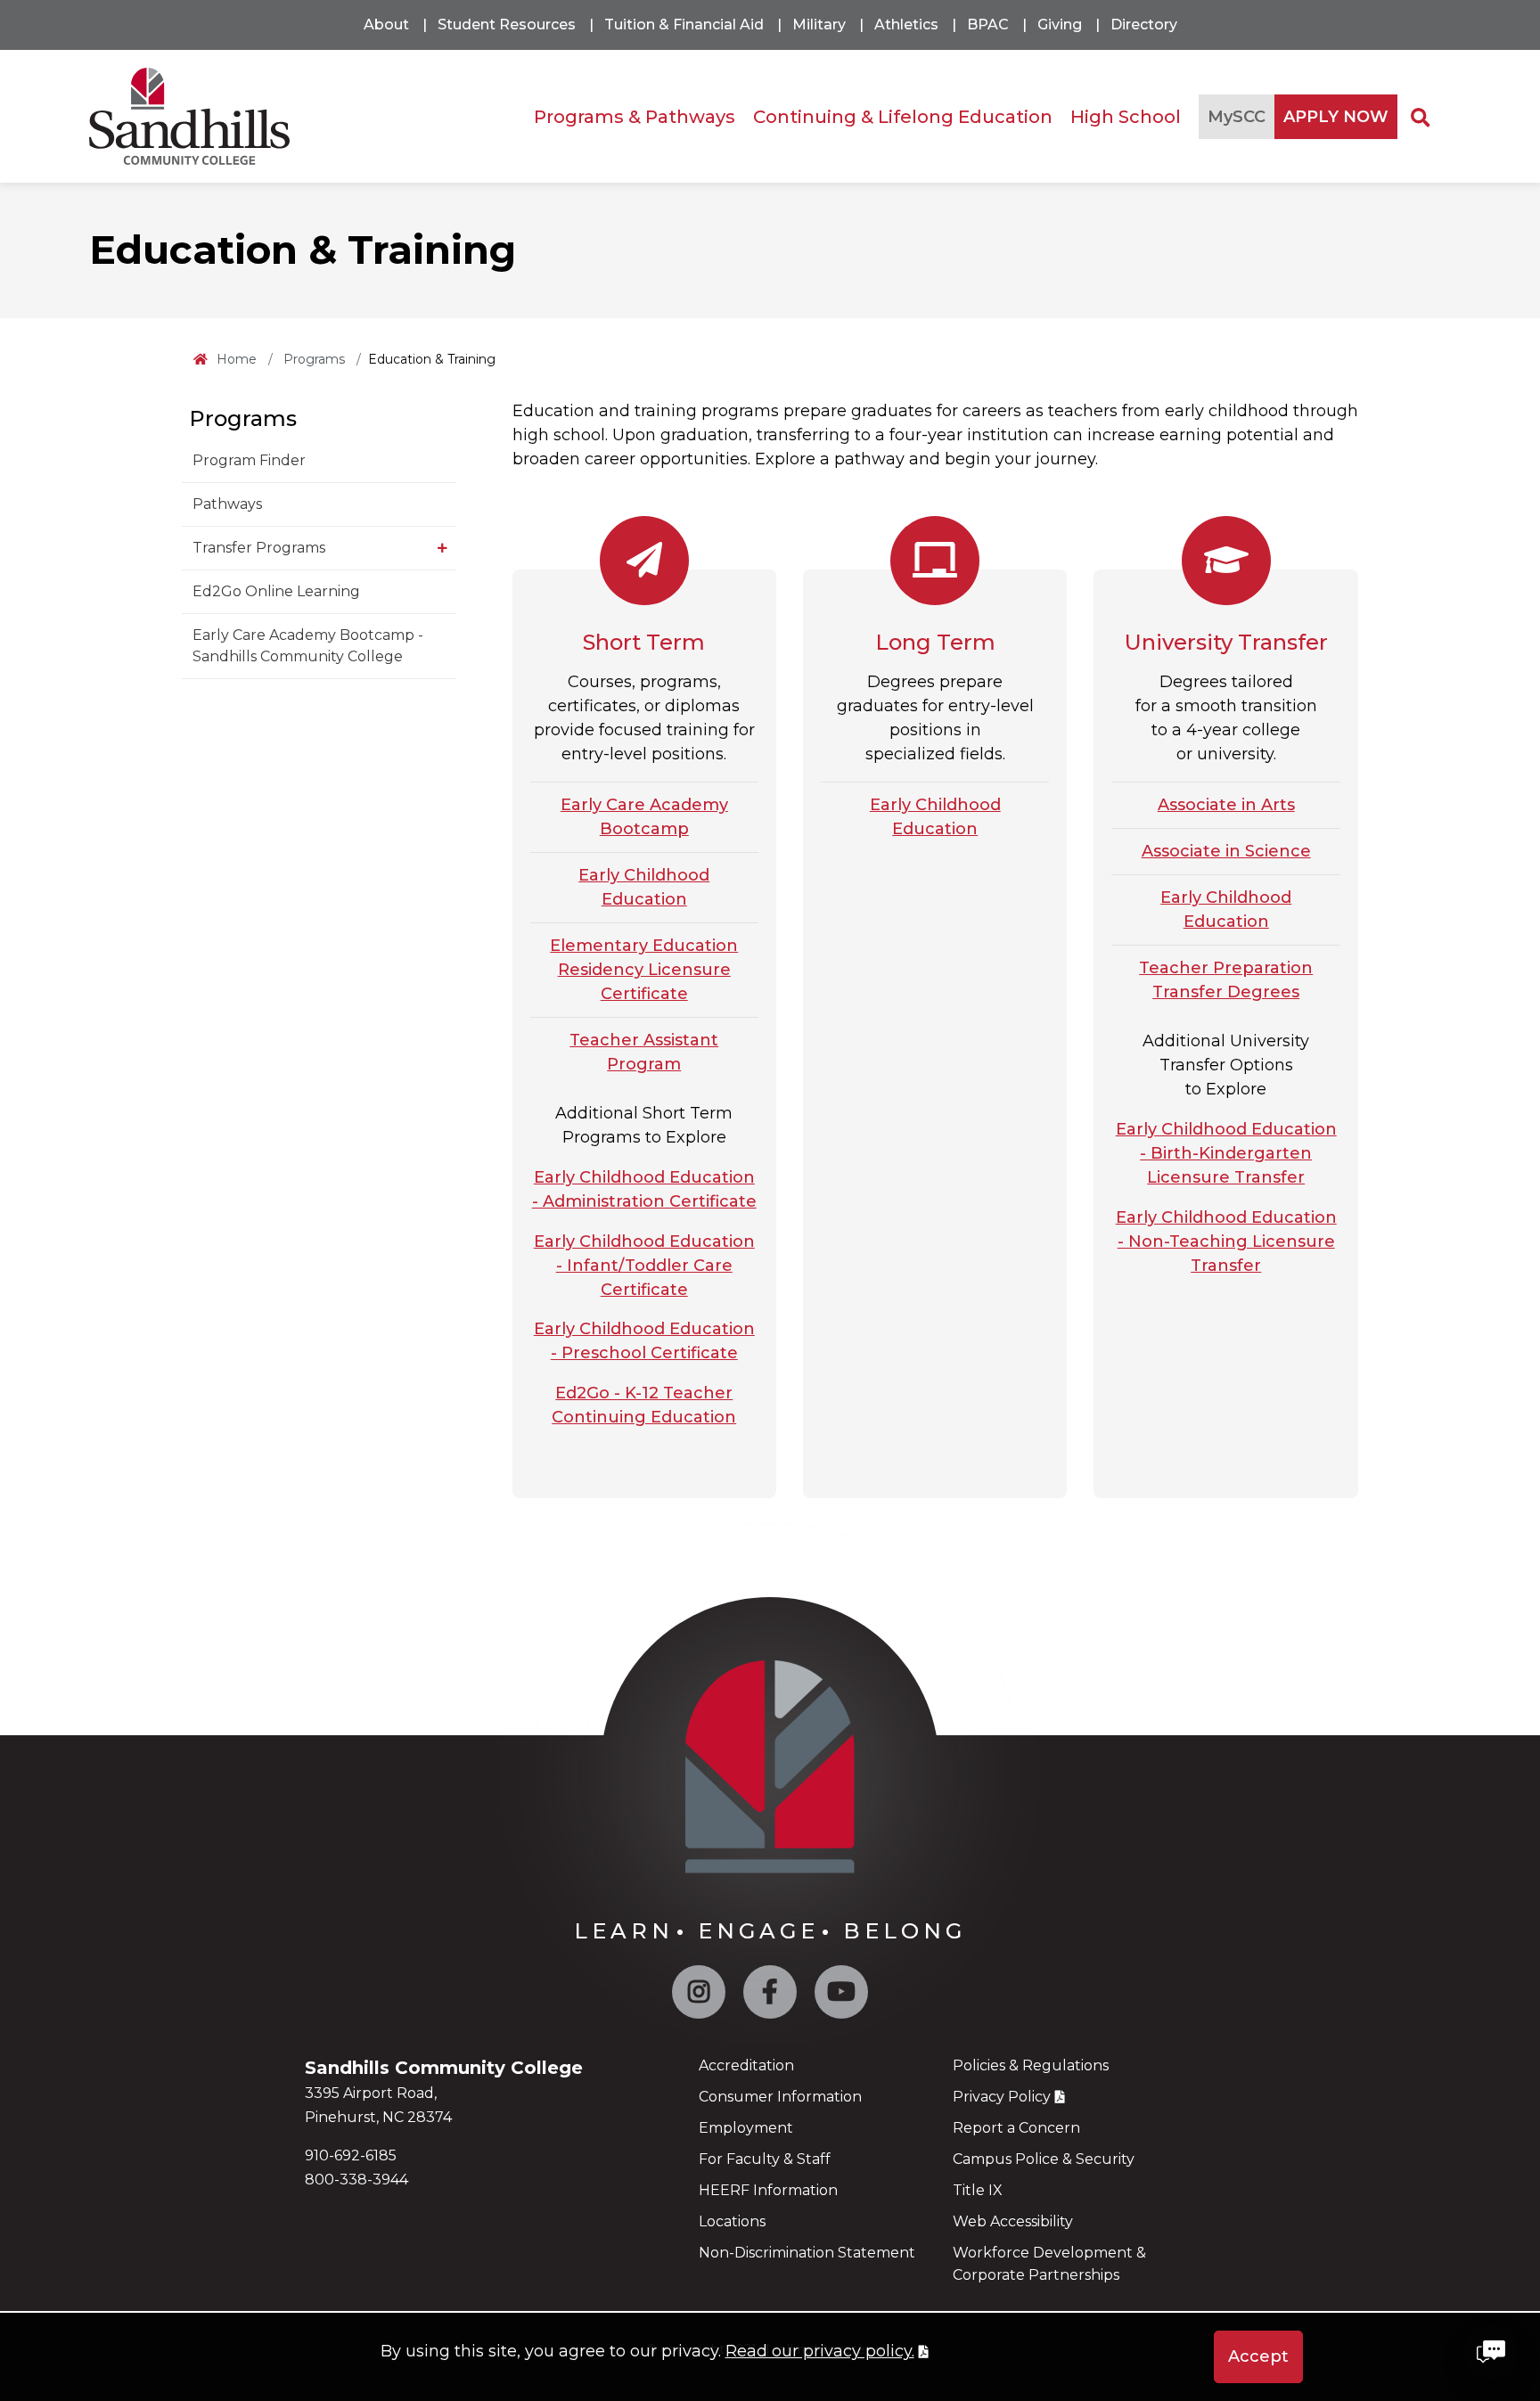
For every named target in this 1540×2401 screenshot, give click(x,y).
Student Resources (507, 25)
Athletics (906, 25)
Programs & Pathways (635, 116)
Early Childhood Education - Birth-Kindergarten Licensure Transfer (1226, 1153)
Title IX (978, 2190)
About (386, 25)
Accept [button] (1258, 2356)
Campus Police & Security (1044, 2159)
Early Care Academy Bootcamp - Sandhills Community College (308, 646)
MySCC (1237, 116)
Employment (746, 2128)
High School (1126, 116)
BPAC (988, 25)
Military (819, 25)
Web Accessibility (1013, 2221)
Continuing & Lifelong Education (903, 116)
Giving (1060, 25)
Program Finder (249, 460)
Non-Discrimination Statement (807, 2253)
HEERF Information (768, 2190)
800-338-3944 (356, 2180)
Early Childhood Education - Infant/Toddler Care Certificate (644, 1266)
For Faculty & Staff (765, 2159)
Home (237, 359)
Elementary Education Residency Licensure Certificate (644, 970)
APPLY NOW (1336, 116)
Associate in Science (1226, 851)
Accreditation (746, 2065)
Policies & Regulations (1031, 2065)
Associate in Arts (1226, 805)
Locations (732, 2221)
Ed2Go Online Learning (276, 591)
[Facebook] (770, 1996)
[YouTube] (841, 1996)
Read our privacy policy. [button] (820, 2351)
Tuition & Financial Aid (684, 25)
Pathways (227, 504)
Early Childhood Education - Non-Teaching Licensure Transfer (1226, 1241)
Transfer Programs (259, 548)
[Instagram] (699, 1996)
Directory (1144, 25)
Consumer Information (780, 2097)
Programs (314, 359)
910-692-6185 (351, 2155)
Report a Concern (1016, 2128)
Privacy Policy (1002, 2097)
